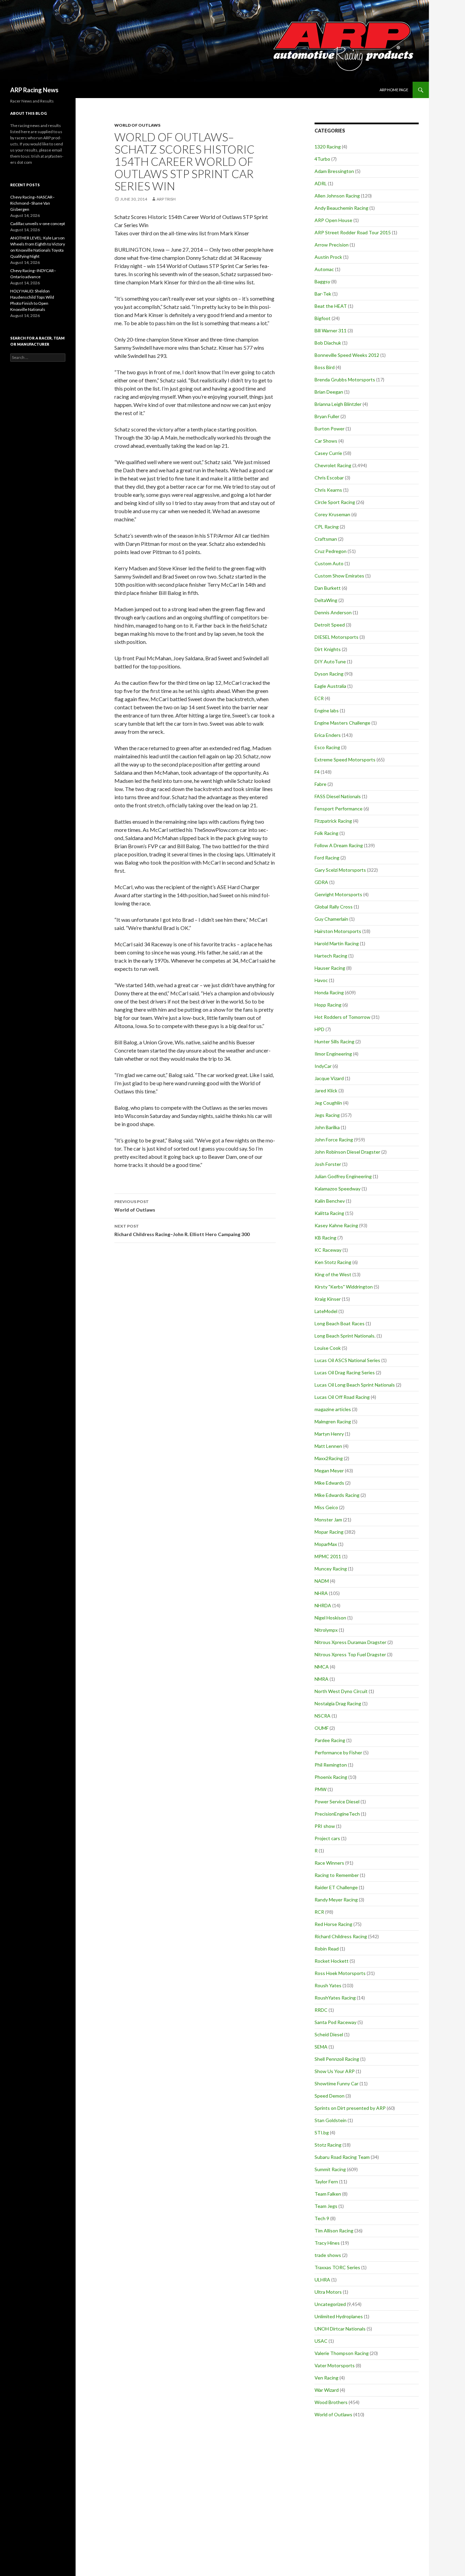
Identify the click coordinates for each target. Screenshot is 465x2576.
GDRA (321, 882)
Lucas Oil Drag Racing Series (345, 1372)
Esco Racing (327, 747)
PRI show (325, 1826)
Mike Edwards (329, 1483)
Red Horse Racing (333, 1924)
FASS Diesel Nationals (338, 796)
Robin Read (327, 1949)
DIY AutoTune (330, 661)
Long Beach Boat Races (340, 1323)
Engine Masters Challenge (342, 723)
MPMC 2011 (328, 1556)
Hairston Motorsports (338, 931)
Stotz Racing (328, 2145)
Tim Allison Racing (334, 2231)
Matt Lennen (328, 1446)
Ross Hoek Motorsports (340, 1973)
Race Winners (329, 1863)
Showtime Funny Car (336, 2083)
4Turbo (322, 159)
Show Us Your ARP (335, 2071)
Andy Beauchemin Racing (341, 208)
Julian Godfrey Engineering (343, 1176)
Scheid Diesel (329, 2034)
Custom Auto (329, 563)
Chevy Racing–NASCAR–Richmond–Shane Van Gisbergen (33, 203)
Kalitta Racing (329, 1213)
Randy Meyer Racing (336, 1900)
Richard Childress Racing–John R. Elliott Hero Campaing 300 (182, 1230)
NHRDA (323, 1605)
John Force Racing (334, 1140)
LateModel (326, 1311)
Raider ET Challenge (336, 1887)
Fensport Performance (339, 809)
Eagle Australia (330, 686)
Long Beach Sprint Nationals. (345, 1336)
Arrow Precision (332, 245)
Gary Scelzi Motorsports (340, 870)
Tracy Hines (327, 2243)
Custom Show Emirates (339, 576)
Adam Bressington (334, 171)
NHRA (321, 1593)
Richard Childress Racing (341, 1936)
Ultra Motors (328, 2292)
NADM (322, 1581)
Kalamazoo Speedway (338, 1189)
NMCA (322, 1667)
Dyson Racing (329, 674)
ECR (319, 698)
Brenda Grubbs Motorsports (345, 380)
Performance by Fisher (338, 1752)
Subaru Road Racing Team (342, 2157)
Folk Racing (326, 833)
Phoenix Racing (331, 1777)
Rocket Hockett (332, 1961)
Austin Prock (328, 257)
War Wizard (327, 2390)
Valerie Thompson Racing (342, 2353)
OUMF (322, 1728)
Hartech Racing (331, 956)
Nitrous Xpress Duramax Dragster (350, 1642)
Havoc (321, 980)
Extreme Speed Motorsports (345, 760)
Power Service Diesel (337, 1801)
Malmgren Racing (333, 1421)
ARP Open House (333, 220)
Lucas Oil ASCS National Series (347, 1360)
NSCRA (323, 1716)
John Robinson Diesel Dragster (347, 1152)
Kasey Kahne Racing (336, 1225)
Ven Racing (326, 2378)
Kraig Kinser (328, 1299)
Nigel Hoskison (330, 1618)
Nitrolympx (326, 1630)
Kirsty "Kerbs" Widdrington (344, 1287)
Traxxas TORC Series (337, 2267)
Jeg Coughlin (328, 1103)
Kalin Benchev (330, 1201)
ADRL (321, 183)
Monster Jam (328, 1520)
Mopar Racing (329, 1532)
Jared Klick (326, 1091)
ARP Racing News (34, 90)
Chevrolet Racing (333, 465)
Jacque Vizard (329, 1078)
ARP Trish (166, 199)
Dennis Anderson (333, 612)
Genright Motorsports (338, 894)
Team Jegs (326, 2206)
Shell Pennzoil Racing (337, 2059)
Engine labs (327, 710)
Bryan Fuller (327, 416)
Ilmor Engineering (333, 1054)
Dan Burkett (328, 588)
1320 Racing (328, 147)
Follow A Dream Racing (339, 845)
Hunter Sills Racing (334, 1041)
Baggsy (322, 281)
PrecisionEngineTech (337, 1814)
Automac (324, 269)
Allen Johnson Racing (337, 196)
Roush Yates (328, 1985)
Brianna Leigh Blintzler (338, 404)
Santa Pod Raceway (335, 2022)
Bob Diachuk (328, 343)
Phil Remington (331, 1765)
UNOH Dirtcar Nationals (340, 2329)
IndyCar (323, 1066)
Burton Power (330, 429)
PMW (320, 1789)
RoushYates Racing (335, 1998)
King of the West (333, 1274)
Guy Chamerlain (331, 919)
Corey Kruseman (332, 514)
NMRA (322, 1679)
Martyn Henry (329, 1434)
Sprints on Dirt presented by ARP (350, 2108)
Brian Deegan (329, 392)
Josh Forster (328, 1164)
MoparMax (326, 1544)
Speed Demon (330, 2096)
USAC (321, 2341)
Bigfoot (323, 318)
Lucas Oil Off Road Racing (342, 1397)
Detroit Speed (330, 625)
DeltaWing (326, 600)
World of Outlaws (137, 125)
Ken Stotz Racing (333, 1262)
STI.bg (322, 2132)
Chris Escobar (329, 478)
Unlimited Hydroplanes (339, 2316)
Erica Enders (328, 735)
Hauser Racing (330, 968)
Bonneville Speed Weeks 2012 (347, 355)
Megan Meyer (329, 1471)
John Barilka (327, 1127)
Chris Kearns (328, 490)
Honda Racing (329, 992)
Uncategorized (330, 2304)
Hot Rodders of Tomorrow (342, 1017)
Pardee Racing (330, 1740)
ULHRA (322, 2280)
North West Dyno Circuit (341, 1691)
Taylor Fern (326, 2182)
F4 (317, 772)
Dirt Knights (328, 649)
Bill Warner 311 (331, 330)
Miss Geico (326, 1507)
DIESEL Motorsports (336, 637)
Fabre (320, 784)
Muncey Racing (331, 1569)
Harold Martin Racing (337, 943)
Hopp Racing (328, 1005)
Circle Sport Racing (335, 502)
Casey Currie (328, 453)
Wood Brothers (331, 2402)
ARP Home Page (394, 90)
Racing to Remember (337, 1875)
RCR (319, 1912)
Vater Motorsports (335, 2365)
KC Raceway (328, 1250)
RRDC (321, 2010)
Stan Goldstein (331, 2120)
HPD (319, 1029)
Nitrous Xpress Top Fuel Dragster (350, 1654)
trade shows (328, 2255)
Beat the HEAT (331, 306)
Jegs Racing (327, 1115)
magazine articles (333, 1409)
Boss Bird (325, 367)
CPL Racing (327, 527)
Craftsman (326, 539)
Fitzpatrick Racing (333, 821)
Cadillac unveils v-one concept (38, 224)
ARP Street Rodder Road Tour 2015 (353, 232)
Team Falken (328, 2194)
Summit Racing (330, 2169)
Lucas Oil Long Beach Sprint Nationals (355, 1385)
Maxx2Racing (329, 1458)
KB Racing (325, 1238)
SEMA (321, 2047)
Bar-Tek (323, 294)
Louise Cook (328, 1348)
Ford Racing (327, 858)
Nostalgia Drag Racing (338, 1703)
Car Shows (326, 441)
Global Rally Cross (334, 907)
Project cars (327, 1838)
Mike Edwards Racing (337, 1495)
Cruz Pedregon (331, 551)
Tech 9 (322, 2218)
